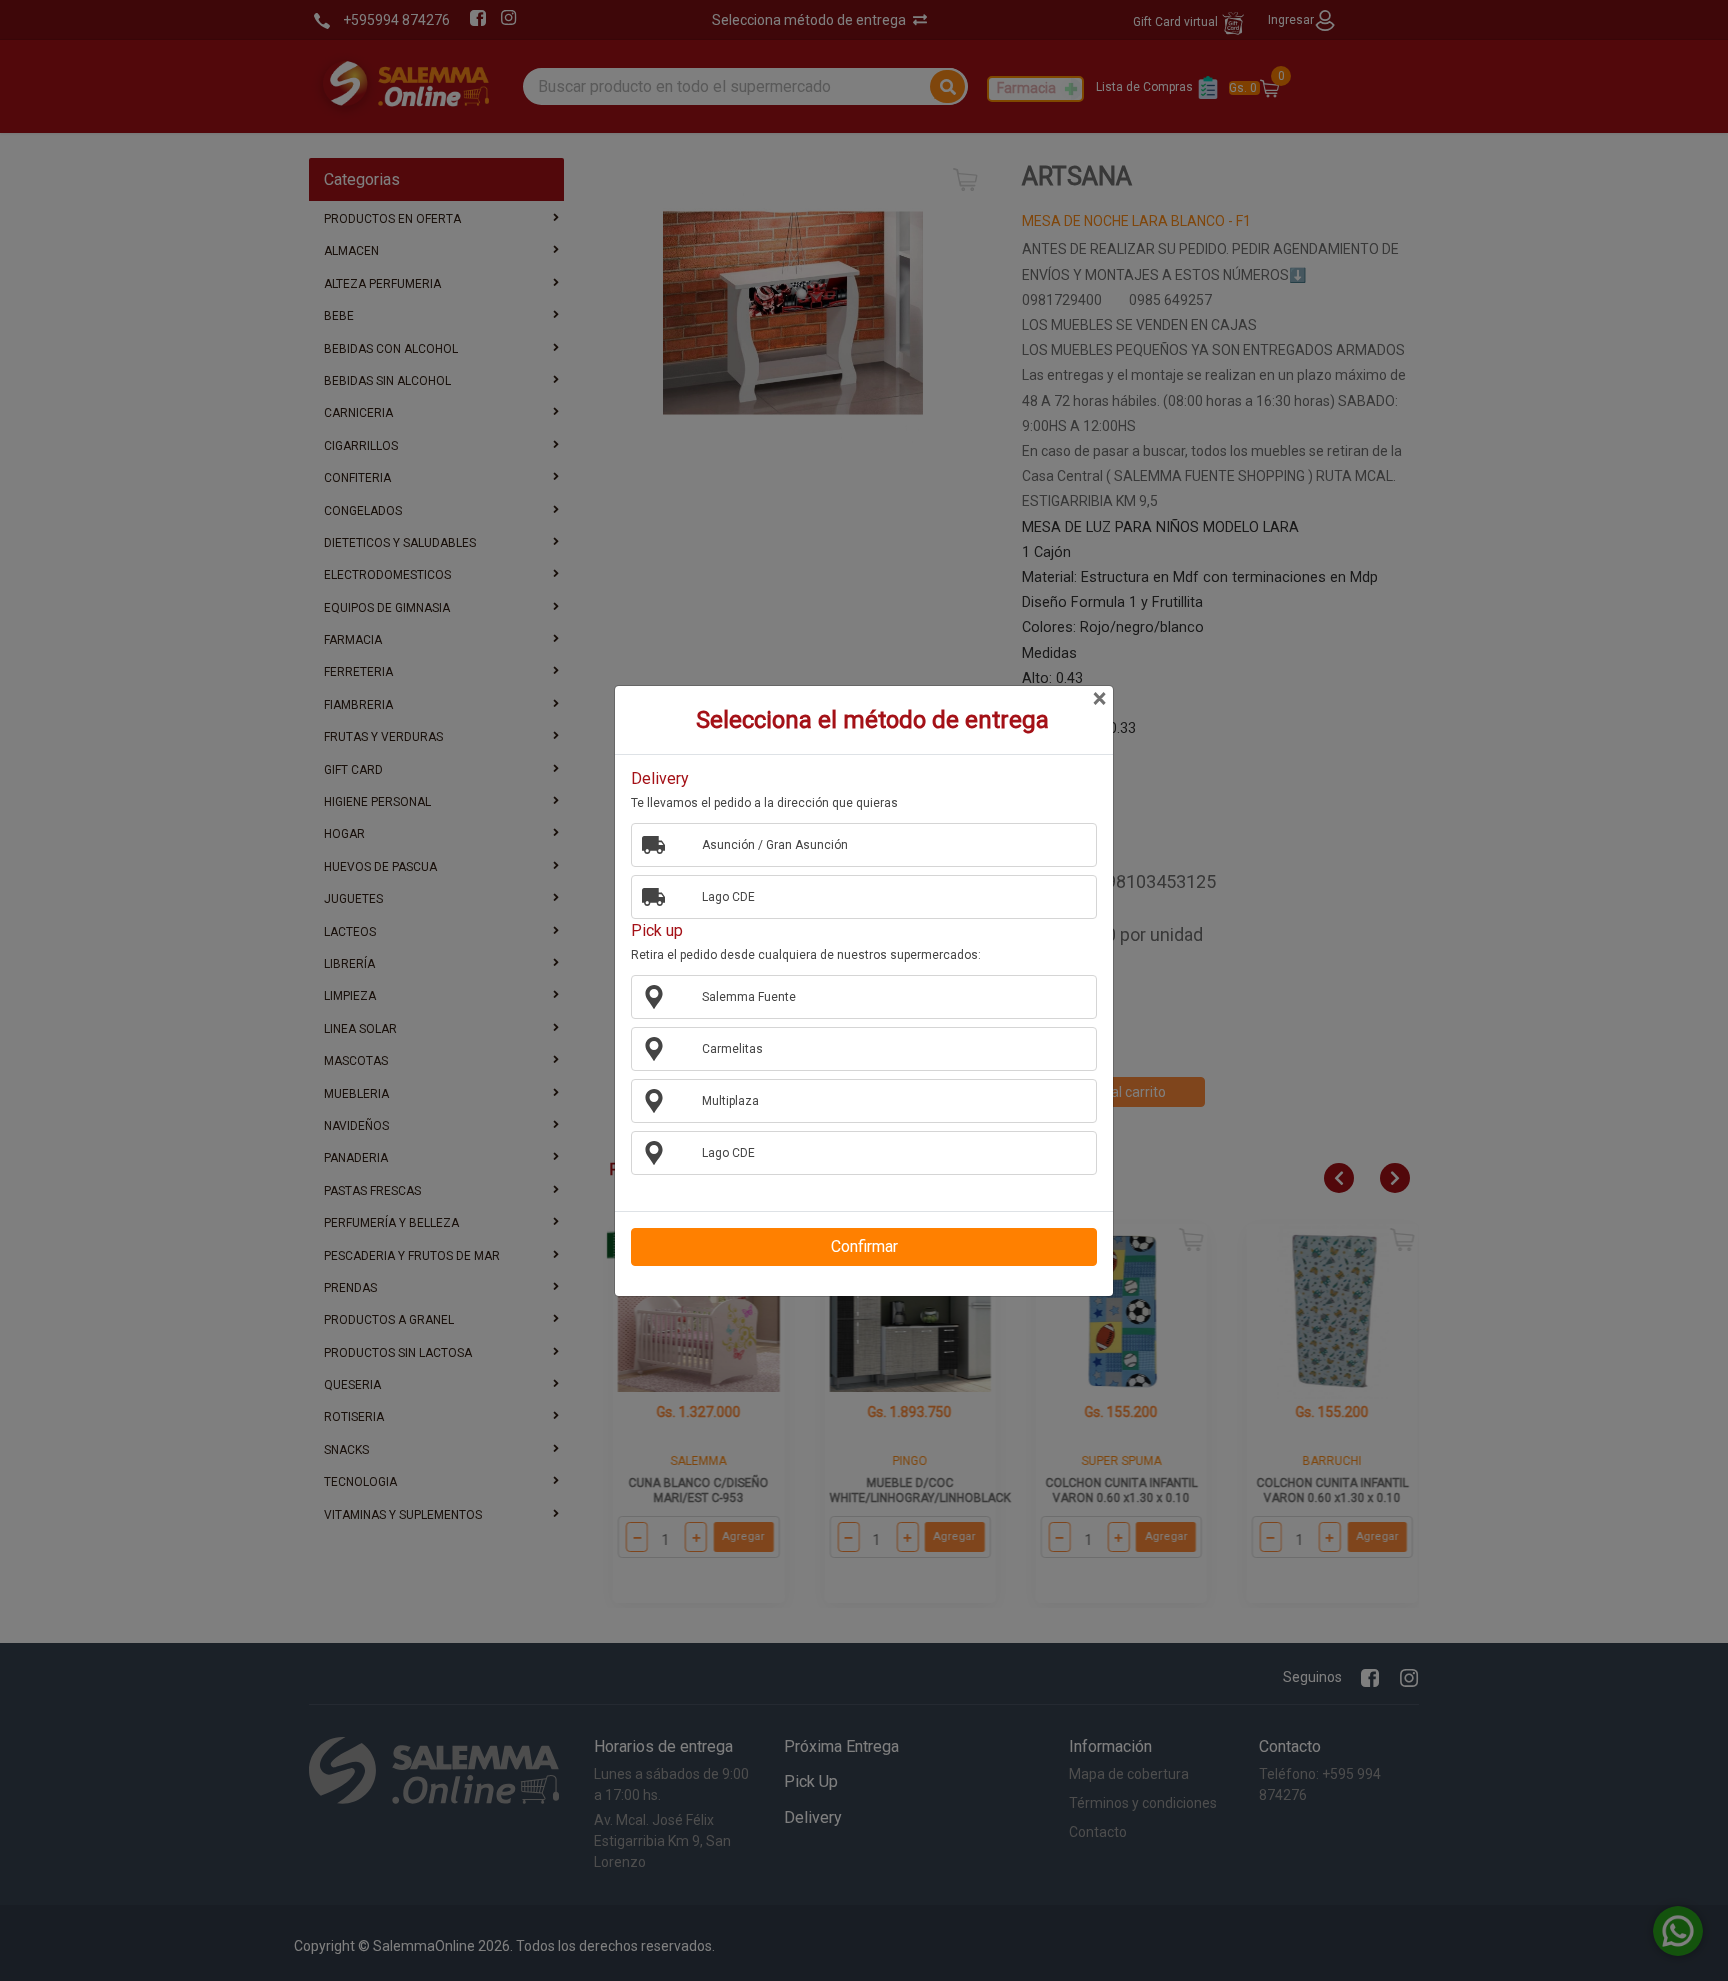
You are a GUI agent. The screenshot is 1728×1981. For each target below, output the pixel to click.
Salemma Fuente (749, 997)
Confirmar (864, 1246)
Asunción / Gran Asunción (775, 845)
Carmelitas (732, 1049)
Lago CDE (728, 897)
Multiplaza (730, 1101)
